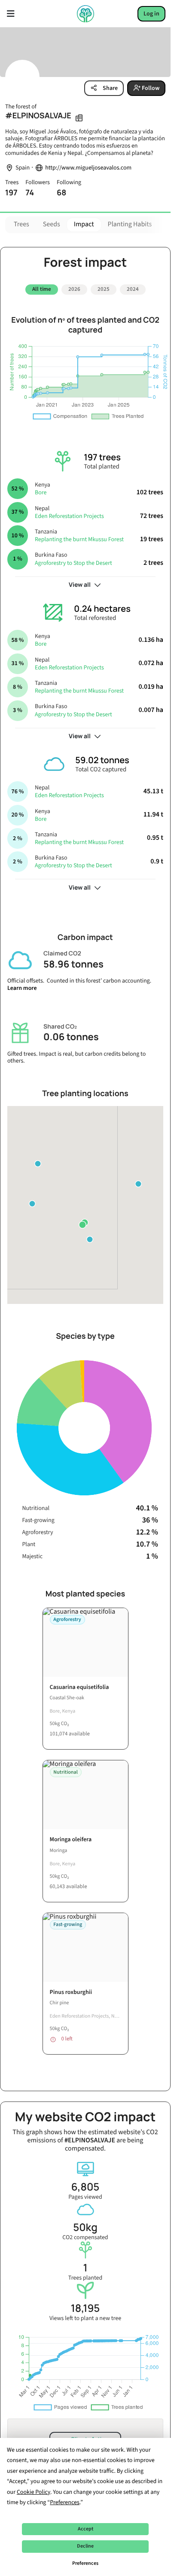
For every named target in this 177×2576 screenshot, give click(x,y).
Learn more (22, 985)
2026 (74, 289)
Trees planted (85, 2268)
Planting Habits (130, 225)
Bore (41, 490)
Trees (21, 225)
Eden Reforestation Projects (69, 513)
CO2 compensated (85, 2228)
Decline (85, 2546)
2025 (104, 289)
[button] (138, 1180)
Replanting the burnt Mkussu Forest (79, 536)
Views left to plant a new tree (85, 2309)
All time (42, 289)
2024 (133, 289)
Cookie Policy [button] (34, 2492)
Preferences (85, 2563)
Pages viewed (85, 2187)
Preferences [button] (65, 2502)
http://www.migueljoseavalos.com (88, 168)
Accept (85, 2529)
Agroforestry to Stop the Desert (73, 560)
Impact (84, 225)
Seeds (52, 225)
